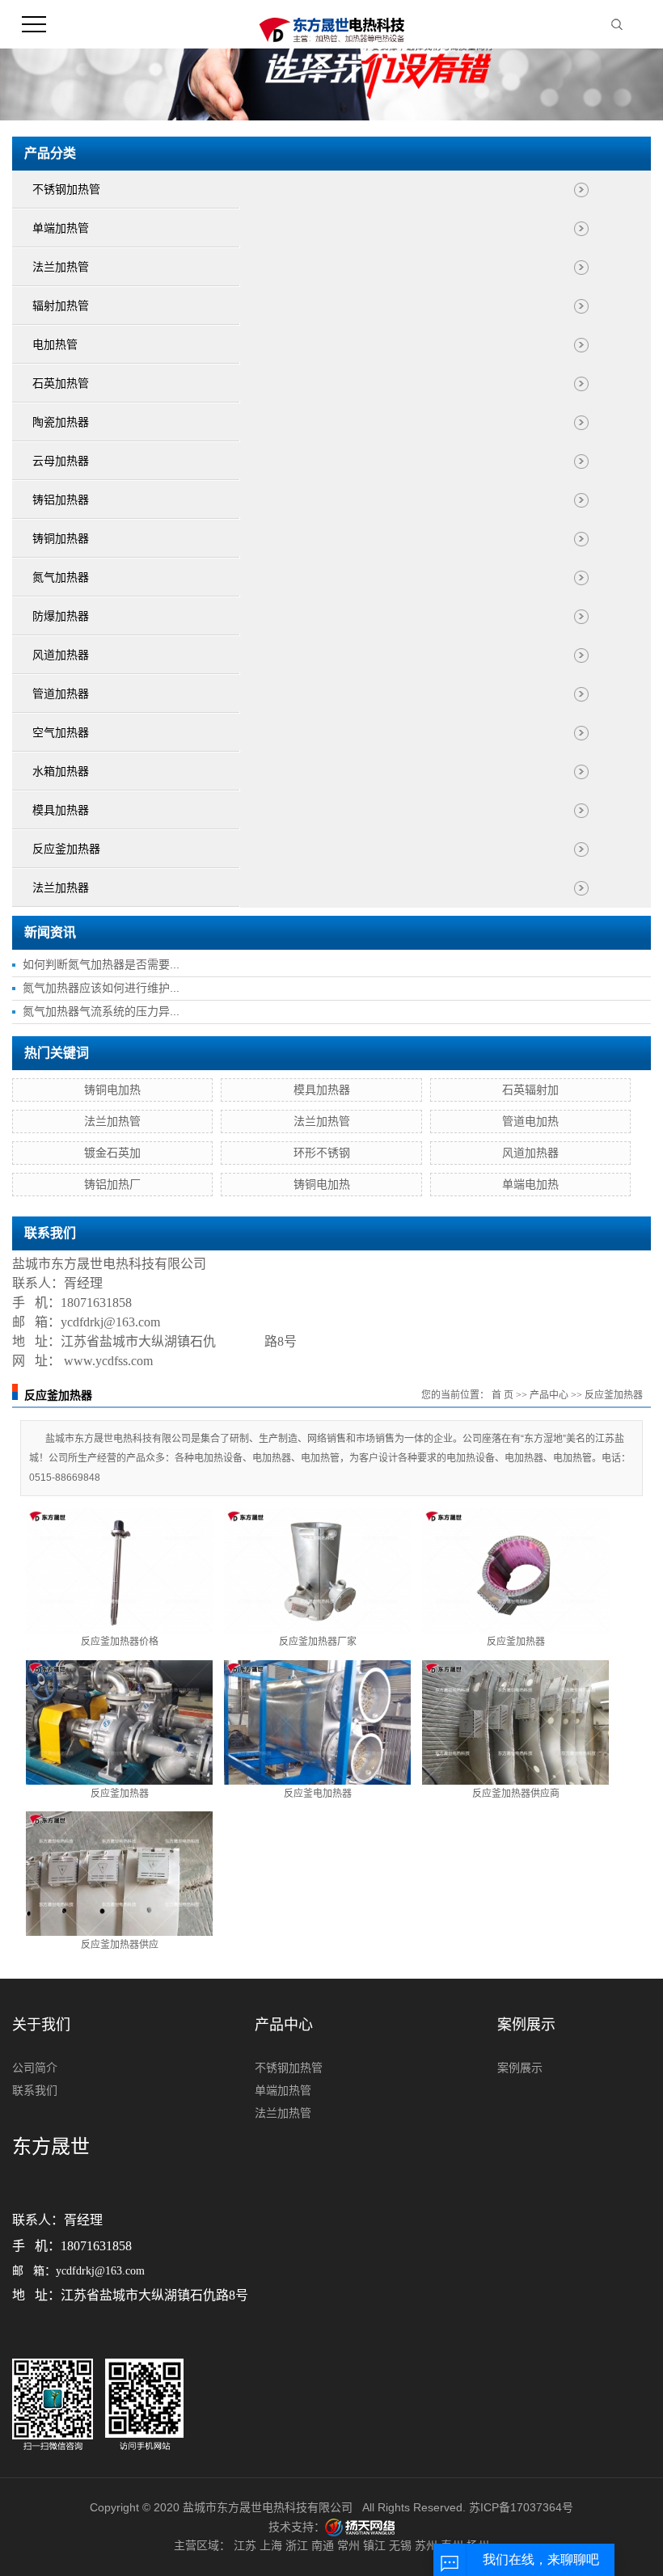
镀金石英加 (112, 1153)
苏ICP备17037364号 (521, 2507)
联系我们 (35, 2090)
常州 (348, 2545)
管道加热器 (61, 694)
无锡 (400, 2545)
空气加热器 (61, 733)
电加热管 (55, 345)
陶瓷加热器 (61, 422)
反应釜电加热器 (318, 1794)
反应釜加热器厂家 (318, 1642)
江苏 (245, 2545)
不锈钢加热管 (66, 190)
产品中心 (549, 1395)
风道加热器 (61, 655)
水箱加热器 (61, 772)
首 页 (503, 1395)
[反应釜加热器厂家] (317, 1570)
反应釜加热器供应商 (516, 1794)
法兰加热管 (61, 267)
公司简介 (35, 2068)
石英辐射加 (530, 1090)
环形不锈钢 (322, 1153)
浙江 (297, 2545)
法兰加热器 (61, 888)
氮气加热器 (61, 578)
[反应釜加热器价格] (119, 1570)
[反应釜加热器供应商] (515, 1722)
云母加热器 (61, 461)
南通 (323, 2545)
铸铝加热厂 (112, 1184)
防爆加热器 (61, 616)
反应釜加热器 (66, 849)
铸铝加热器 (61, 500)
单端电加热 (530, 1184)
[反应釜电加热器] (317, 1722)
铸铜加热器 (61, 539)
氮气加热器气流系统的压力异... (101, 1011)
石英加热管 (61, 384)
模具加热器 (61, 810)
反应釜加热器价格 (120, 1642)
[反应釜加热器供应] (119, 1874)
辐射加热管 (61, 306)
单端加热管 (61, 228)
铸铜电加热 (112, 1090)
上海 (271, 2545)
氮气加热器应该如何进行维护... (101, 988)
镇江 (374, 2545)
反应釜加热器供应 (120, 1945)
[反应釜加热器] (515, 1570)
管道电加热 (530, 1121)
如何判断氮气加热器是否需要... (101, 964)
